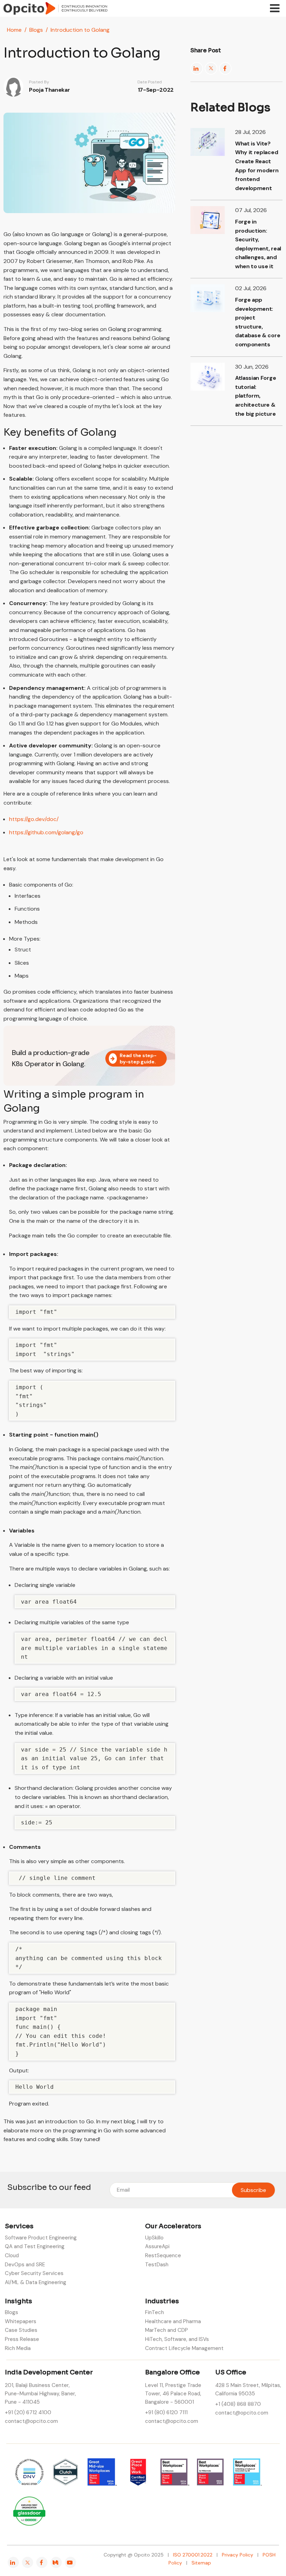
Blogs (36, 30)
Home (14, 30)
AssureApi (157, 2246)
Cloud (12, 2255)
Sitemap (201, 2563)
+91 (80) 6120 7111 (166, 2412)
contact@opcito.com (31, 2421)
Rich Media (18, 2348)
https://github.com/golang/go (46, 832)
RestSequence (163, 2255)
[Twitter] (211, 68)
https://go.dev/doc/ (34, 819)
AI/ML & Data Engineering (36, 2282)
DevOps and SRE (25, 2265)
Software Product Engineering (41, 2238)
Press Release (22, 2339)
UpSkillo (154, 2238)
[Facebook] (225, 68)
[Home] (55, 8)
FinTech (155, 2312)
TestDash (157, 2265)
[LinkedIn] (197, 68)
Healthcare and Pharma (173, 2321)
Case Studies (21, 2330)
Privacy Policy (238, 2555)
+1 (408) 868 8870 (238, 2404)
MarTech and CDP (167, 2330)
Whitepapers (21, 2321)
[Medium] (56, 2562)
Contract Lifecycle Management (184, 2348)
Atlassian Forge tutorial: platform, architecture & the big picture (255, 396)
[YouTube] (70, 2562)
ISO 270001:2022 (193, 2555)
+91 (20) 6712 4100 (28, 2412)
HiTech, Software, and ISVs (177, 2339)
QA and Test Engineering (35, 2246)
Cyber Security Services (34, 2273)
